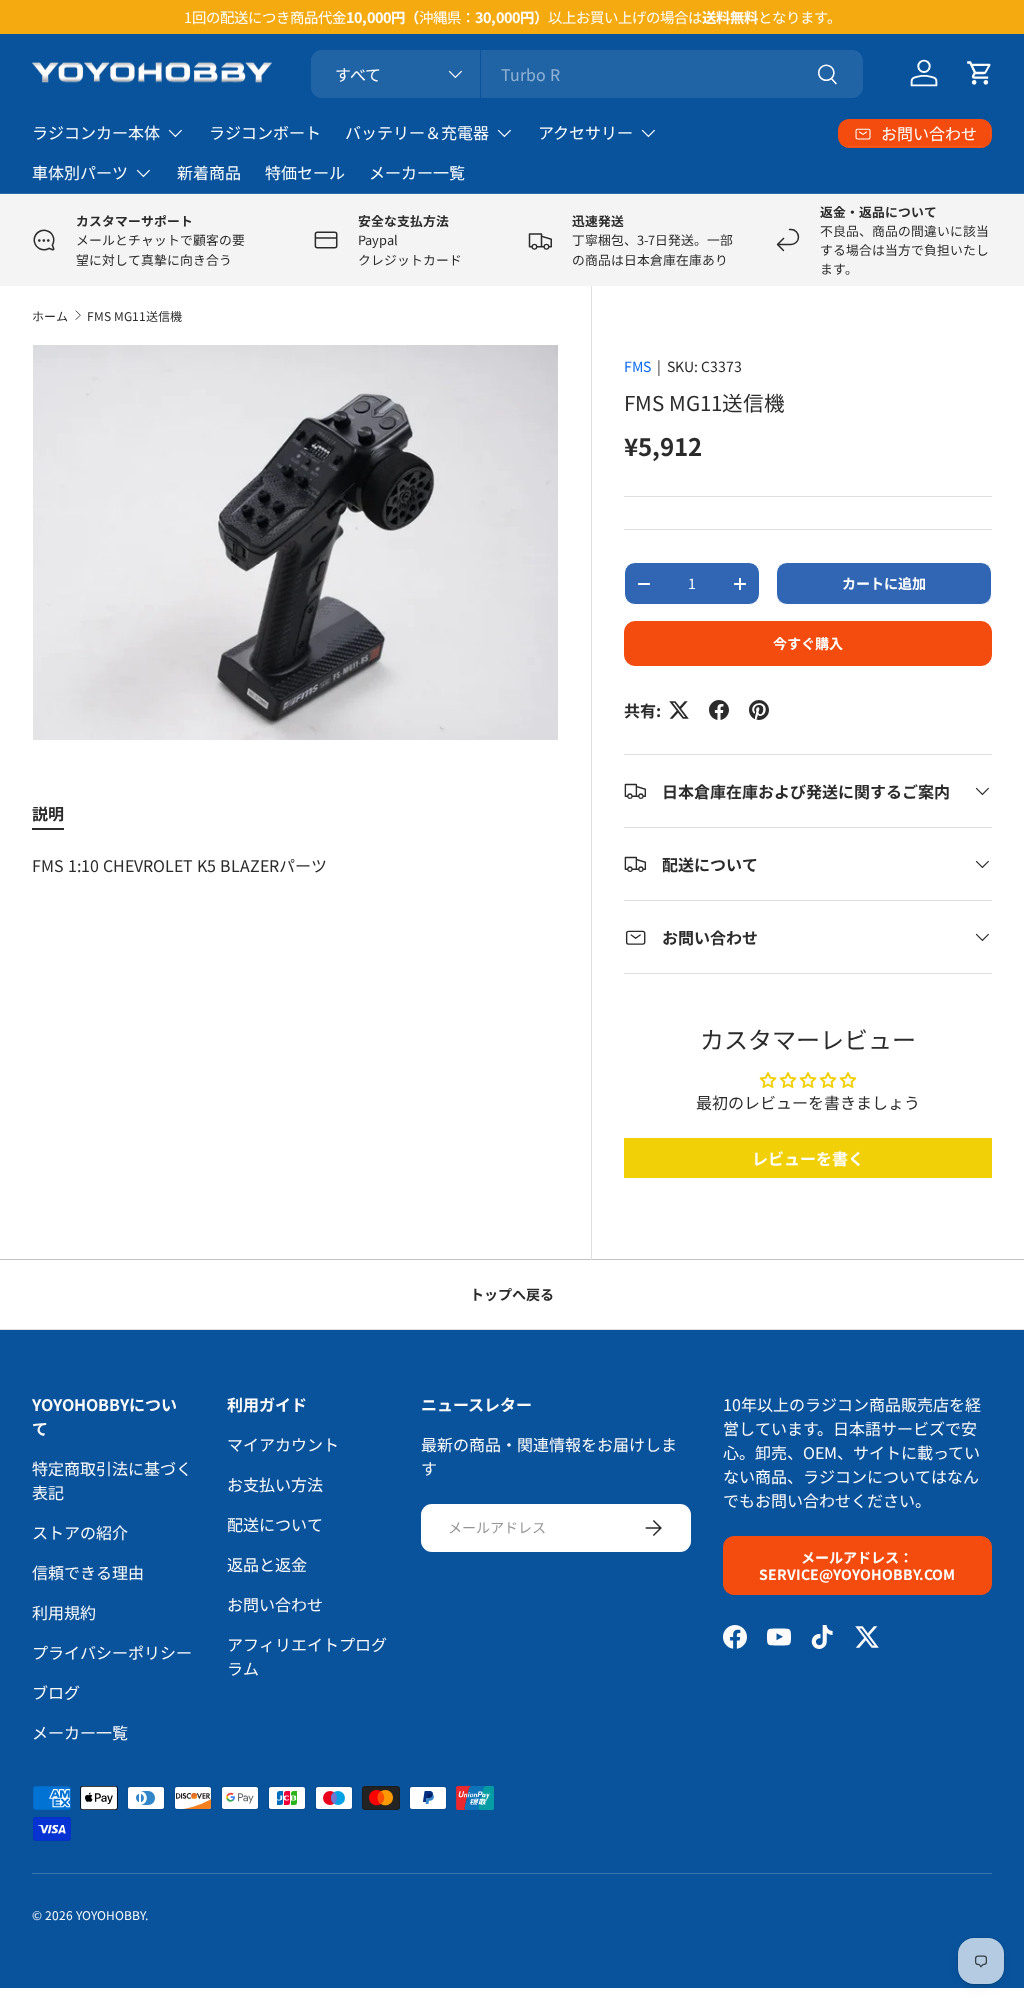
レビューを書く (808, 1158)
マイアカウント (283, 1444)
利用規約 (64, 1612)
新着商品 (209, 172)
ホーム (50, 315)
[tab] (48, 813)
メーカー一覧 (417, 172)
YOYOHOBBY (110, 1914)
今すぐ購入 (808, 643)
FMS (637, 366)
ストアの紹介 (80, 1532)
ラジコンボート (265, 132)
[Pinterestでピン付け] (759, 710)
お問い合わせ (275, 1604)
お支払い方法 (275, 1484)
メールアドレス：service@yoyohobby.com (857, 1565)
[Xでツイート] (679, 710)
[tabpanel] (295, 865)
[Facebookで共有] (719, 710)
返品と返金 (267, 1564)
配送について (275, 1524)
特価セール (305, 172)
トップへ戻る (512, 1294)
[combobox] (587, 74)
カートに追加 (884, 583)
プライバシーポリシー (112, 1652)
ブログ (56, 1692)
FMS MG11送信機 (134, 315)
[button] (980, 73)
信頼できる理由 (88, 1572)
